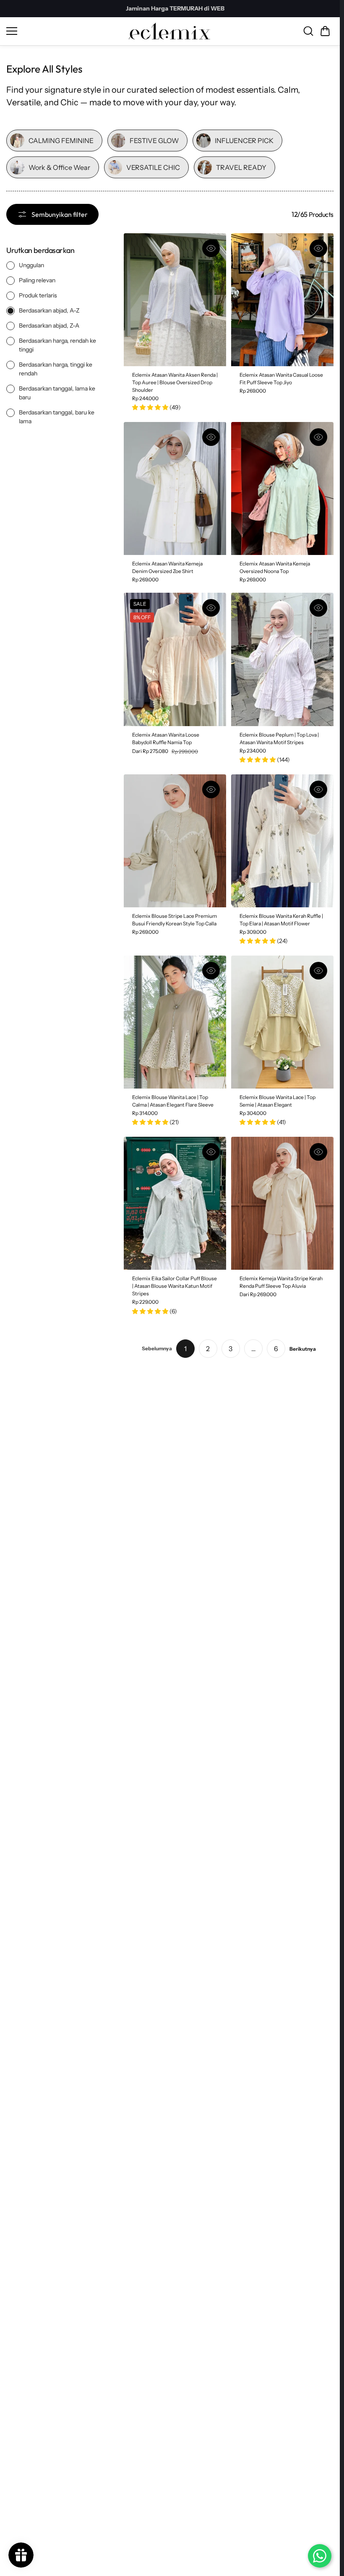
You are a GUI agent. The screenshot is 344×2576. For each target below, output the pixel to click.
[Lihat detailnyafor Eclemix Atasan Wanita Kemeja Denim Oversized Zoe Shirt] (175, 488)
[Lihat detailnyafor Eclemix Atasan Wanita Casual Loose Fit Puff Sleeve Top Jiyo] (282, 300)
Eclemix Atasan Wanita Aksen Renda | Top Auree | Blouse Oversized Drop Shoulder (175, 382)
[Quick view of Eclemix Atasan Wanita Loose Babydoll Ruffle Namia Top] (211, 608)
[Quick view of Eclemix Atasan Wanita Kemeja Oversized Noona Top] (318, 437)
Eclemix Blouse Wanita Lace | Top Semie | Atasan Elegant (278, 1101)
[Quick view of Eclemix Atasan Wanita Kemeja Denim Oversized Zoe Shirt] (211, 437)
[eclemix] (170, 31)
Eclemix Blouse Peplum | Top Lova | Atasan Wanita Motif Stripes (279, 738)
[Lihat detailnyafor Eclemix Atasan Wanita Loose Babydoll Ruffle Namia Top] (175, 659)
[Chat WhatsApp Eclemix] (320, 2556)
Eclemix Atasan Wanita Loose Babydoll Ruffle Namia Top (166, 738)
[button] (325, 31)
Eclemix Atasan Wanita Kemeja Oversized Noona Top (275, 567)
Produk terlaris (38, 295)
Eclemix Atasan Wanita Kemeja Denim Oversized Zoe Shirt (167, 567)
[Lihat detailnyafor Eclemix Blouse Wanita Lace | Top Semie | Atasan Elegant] (282, 1022)
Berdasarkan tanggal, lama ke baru (57, 393)
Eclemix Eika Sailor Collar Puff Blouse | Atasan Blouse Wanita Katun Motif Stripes (175, 1286)
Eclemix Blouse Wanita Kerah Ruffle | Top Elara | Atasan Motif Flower (281, 920)
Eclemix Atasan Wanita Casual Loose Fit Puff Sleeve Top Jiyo (281, 379)
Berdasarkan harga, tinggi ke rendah (56, 369)
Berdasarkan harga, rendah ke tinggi (57, 345)
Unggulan (31, 265)
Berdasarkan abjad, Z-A (49, 326)
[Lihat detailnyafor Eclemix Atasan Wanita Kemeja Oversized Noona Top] (282, 488)
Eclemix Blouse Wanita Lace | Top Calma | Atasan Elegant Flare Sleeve (173, 1101)
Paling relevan (37, 280)
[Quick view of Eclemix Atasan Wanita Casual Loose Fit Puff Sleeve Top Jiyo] (318, 248)
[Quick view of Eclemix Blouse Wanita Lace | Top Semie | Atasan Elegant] (318, 971)
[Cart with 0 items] (325, 31)
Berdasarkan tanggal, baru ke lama (57, 417)
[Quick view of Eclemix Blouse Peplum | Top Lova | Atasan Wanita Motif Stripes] (318, 608)
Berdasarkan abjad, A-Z (49, 310)
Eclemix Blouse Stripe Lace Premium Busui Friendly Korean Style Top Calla (175, 920)
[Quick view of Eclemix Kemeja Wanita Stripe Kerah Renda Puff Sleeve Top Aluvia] (318, 1152)
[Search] (308, 31)
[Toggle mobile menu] (65, 31)
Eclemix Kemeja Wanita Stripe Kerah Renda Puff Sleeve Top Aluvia (281, 1282)
